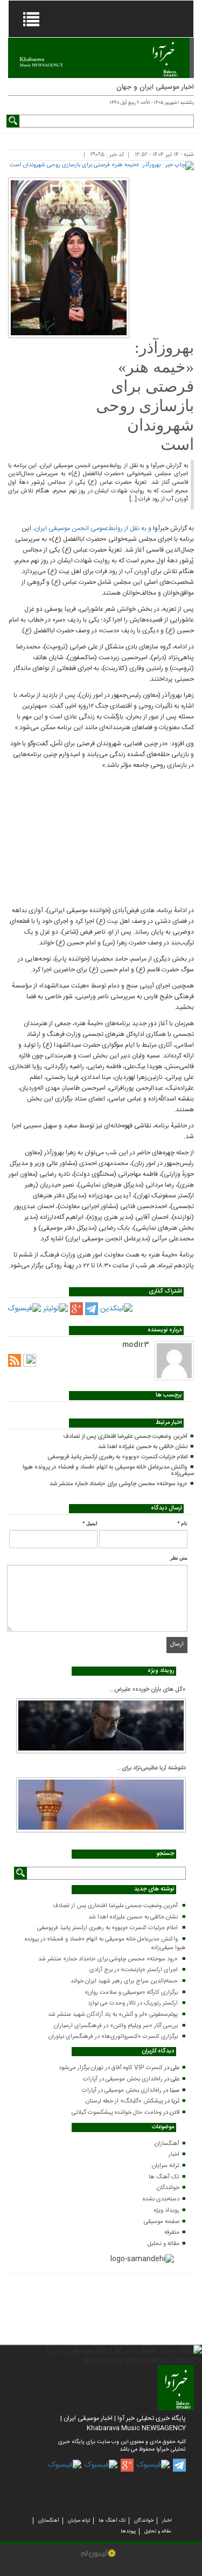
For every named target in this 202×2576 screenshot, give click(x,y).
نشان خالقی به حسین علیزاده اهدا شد (143, 1447)
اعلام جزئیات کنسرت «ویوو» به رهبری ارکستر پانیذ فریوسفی (117, 1457)
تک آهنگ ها (164, 2177)
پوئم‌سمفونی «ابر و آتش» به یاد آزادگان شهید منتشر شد (113, 2015)
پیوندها (128, 2531)
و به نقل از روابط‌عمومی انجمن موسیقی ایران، (92, 528)
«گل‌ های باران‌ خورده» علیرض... (148, 1690)
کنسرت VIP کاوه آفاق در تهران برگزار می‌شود (111, 2068)
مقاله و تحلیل (163, 2244)
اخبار (174, 2155)
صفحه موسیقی (162, 2222)
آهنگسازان (167, 2144)
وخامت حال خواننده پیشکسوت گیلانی (117, 2113)
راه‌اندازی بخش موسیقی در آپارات (123, 2079)
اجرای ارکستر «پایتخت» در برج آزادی (134, 1970)
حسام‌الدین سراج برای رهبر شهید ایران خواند (124, 1981)
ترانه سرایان (166, 2166)
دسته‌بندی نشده (161, 2199)
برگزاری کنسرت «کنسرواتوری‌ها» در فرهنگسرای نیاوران (113, 2037)
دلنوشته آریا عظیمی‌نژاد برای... (151, 1768)
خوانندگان (168, 2188)
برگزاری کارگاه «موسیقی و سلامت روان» (131, 1993)
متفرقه (172, 2233)
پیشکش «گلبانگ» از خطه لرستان (124, 2101)
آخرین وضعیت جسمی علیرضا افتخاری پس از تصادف (125, 1437)
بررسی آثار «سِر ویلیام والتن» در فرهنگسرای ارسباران (116, 2026)
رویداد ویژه (167, 2211)
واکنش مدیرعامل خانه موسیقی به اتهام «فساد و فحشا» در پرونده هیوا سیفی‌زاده (108, 1471)
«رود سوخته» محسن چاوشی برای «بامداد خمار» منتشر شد (119, 1484)
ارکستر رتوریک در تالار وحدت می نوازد (133, 2003)
